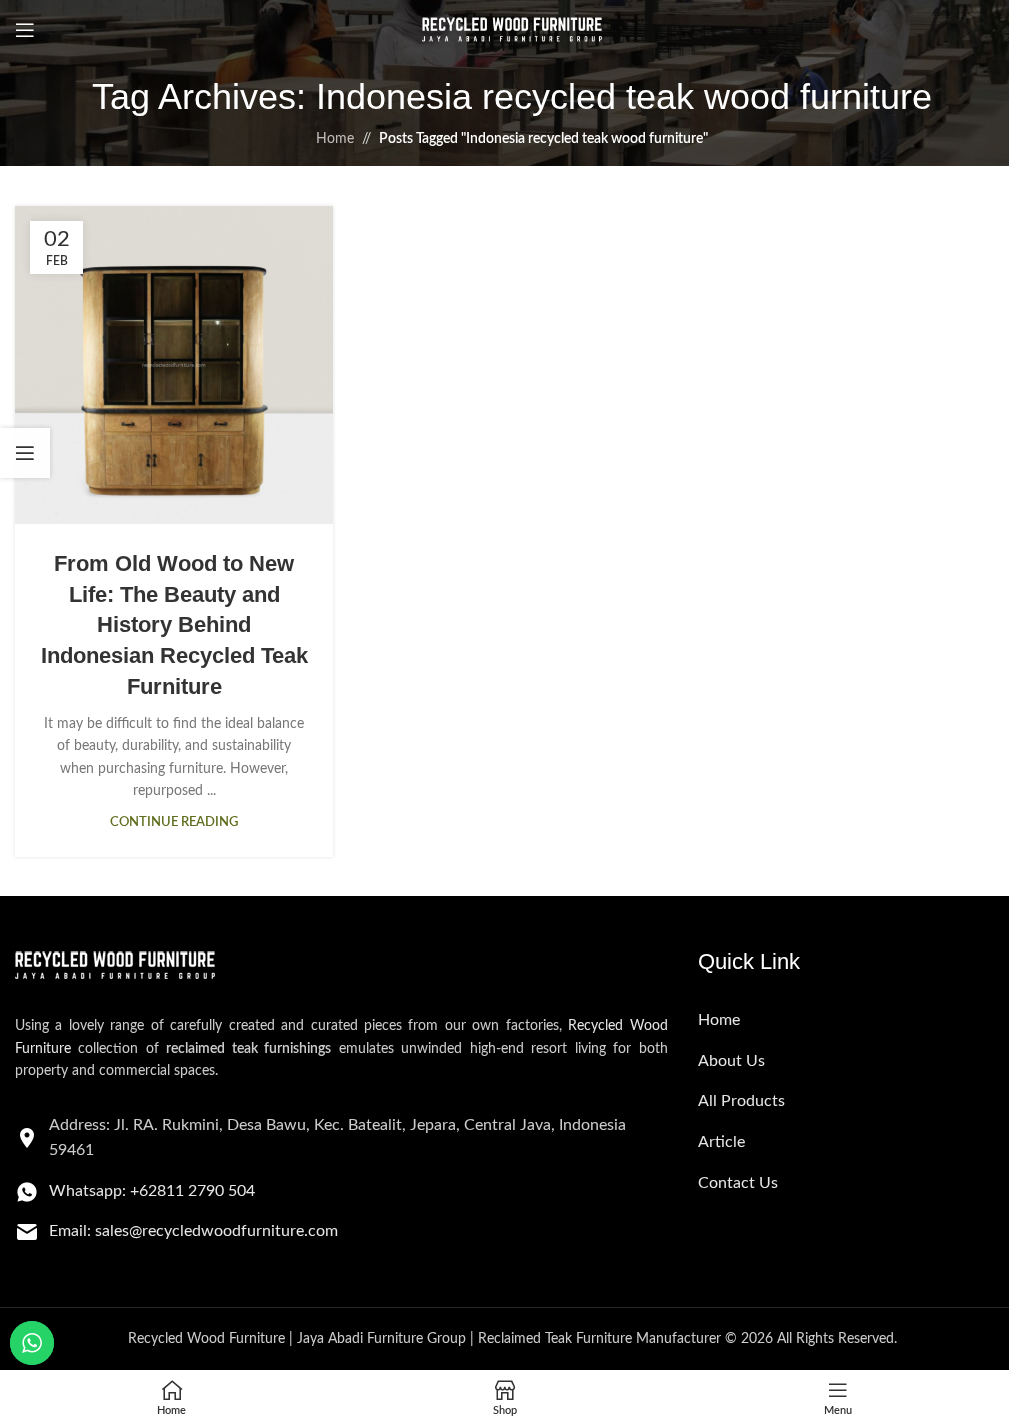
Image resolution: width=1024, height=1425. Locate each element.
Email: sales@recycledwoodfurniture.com (193, 1231)
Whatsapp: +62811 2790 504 (152, 1191)
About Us (731, 1061)
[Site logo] (512, 30)
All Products (741, 1101)
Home (335, 139)
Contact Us (738, 1183)
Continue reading (174, 822)
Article (721, 1142)
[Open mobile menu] (25, 30)
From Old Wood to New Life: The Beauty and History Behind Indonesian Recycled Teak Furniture (174, 625)
